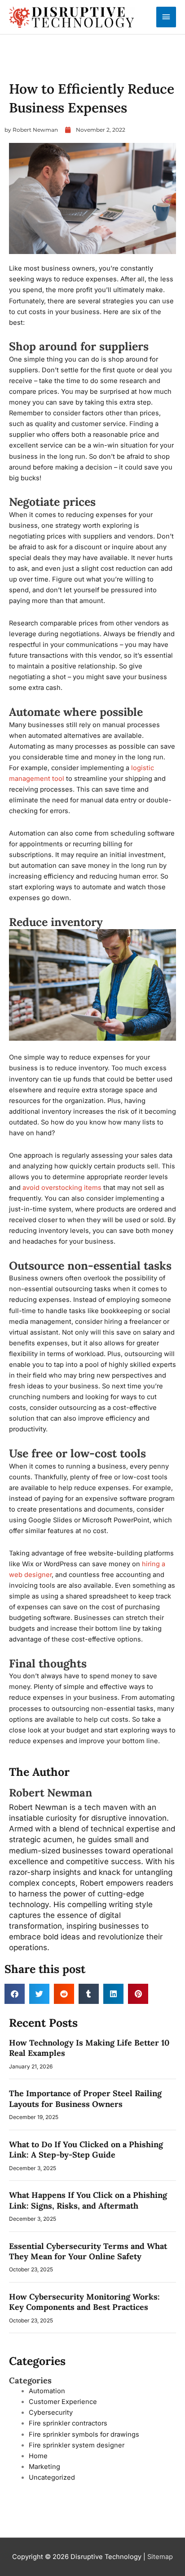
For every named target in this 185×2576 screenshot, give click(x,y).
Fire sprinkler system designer (77, 2445)
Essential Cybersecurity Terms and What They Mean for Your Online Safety (88, 2251)
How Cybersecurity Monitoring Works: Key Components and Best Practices (84, 2302)
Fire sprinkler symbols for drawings (84, 2434)
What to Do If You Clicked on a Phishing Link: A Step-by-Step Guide (86, 2150)
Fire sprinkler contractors (68, 2423)
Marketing (44, 2467)
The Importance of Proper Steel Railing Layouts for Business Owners (85, 2098)
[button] (15, 1994)
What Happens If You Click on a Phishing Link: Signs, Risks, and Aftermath (88, 2200)
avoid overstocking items (62, 1188)
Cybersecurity (51, 2412)
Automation (47, 2391)
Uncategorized (30, 68)
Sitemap (160, 2557)
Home (38, 2456)
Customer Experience (63, 2402)
